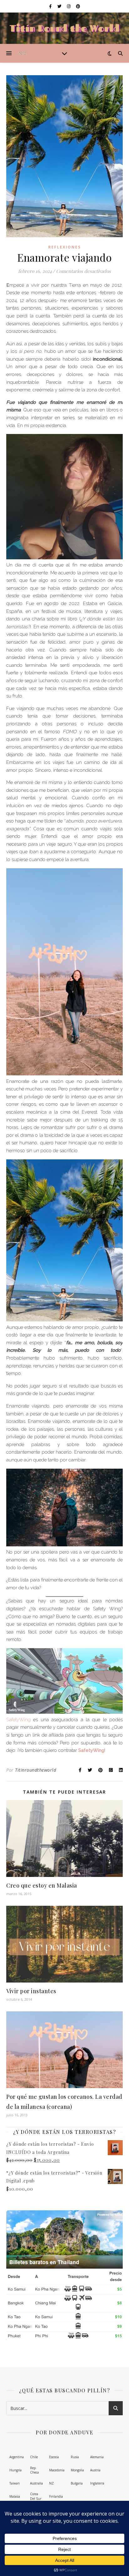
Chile (34, 2457)
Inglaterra (97, 2483)
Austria (95, 2470)
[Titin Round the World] (22, 53)
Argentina (17, 2457)
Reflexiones (64, 247)
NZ (52, 2483)
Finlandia (56, 2496)
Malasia (15, 2496)
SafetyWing (18, 1720)
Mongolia (77, 2470)
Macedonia (57, 2470)
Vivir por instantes (31, 1991)
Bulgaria (77, 2483)
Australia (36, 2483)
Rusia (75, 2457)
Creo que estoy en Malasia (42, 1885)
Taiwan (15, 2483)
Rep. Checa (34, 2470)
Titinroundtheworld (36, 1770)
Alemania (97, 2457)
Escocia (54, 2457)
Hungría (15, 2470)
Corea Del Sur (36, 2496)
